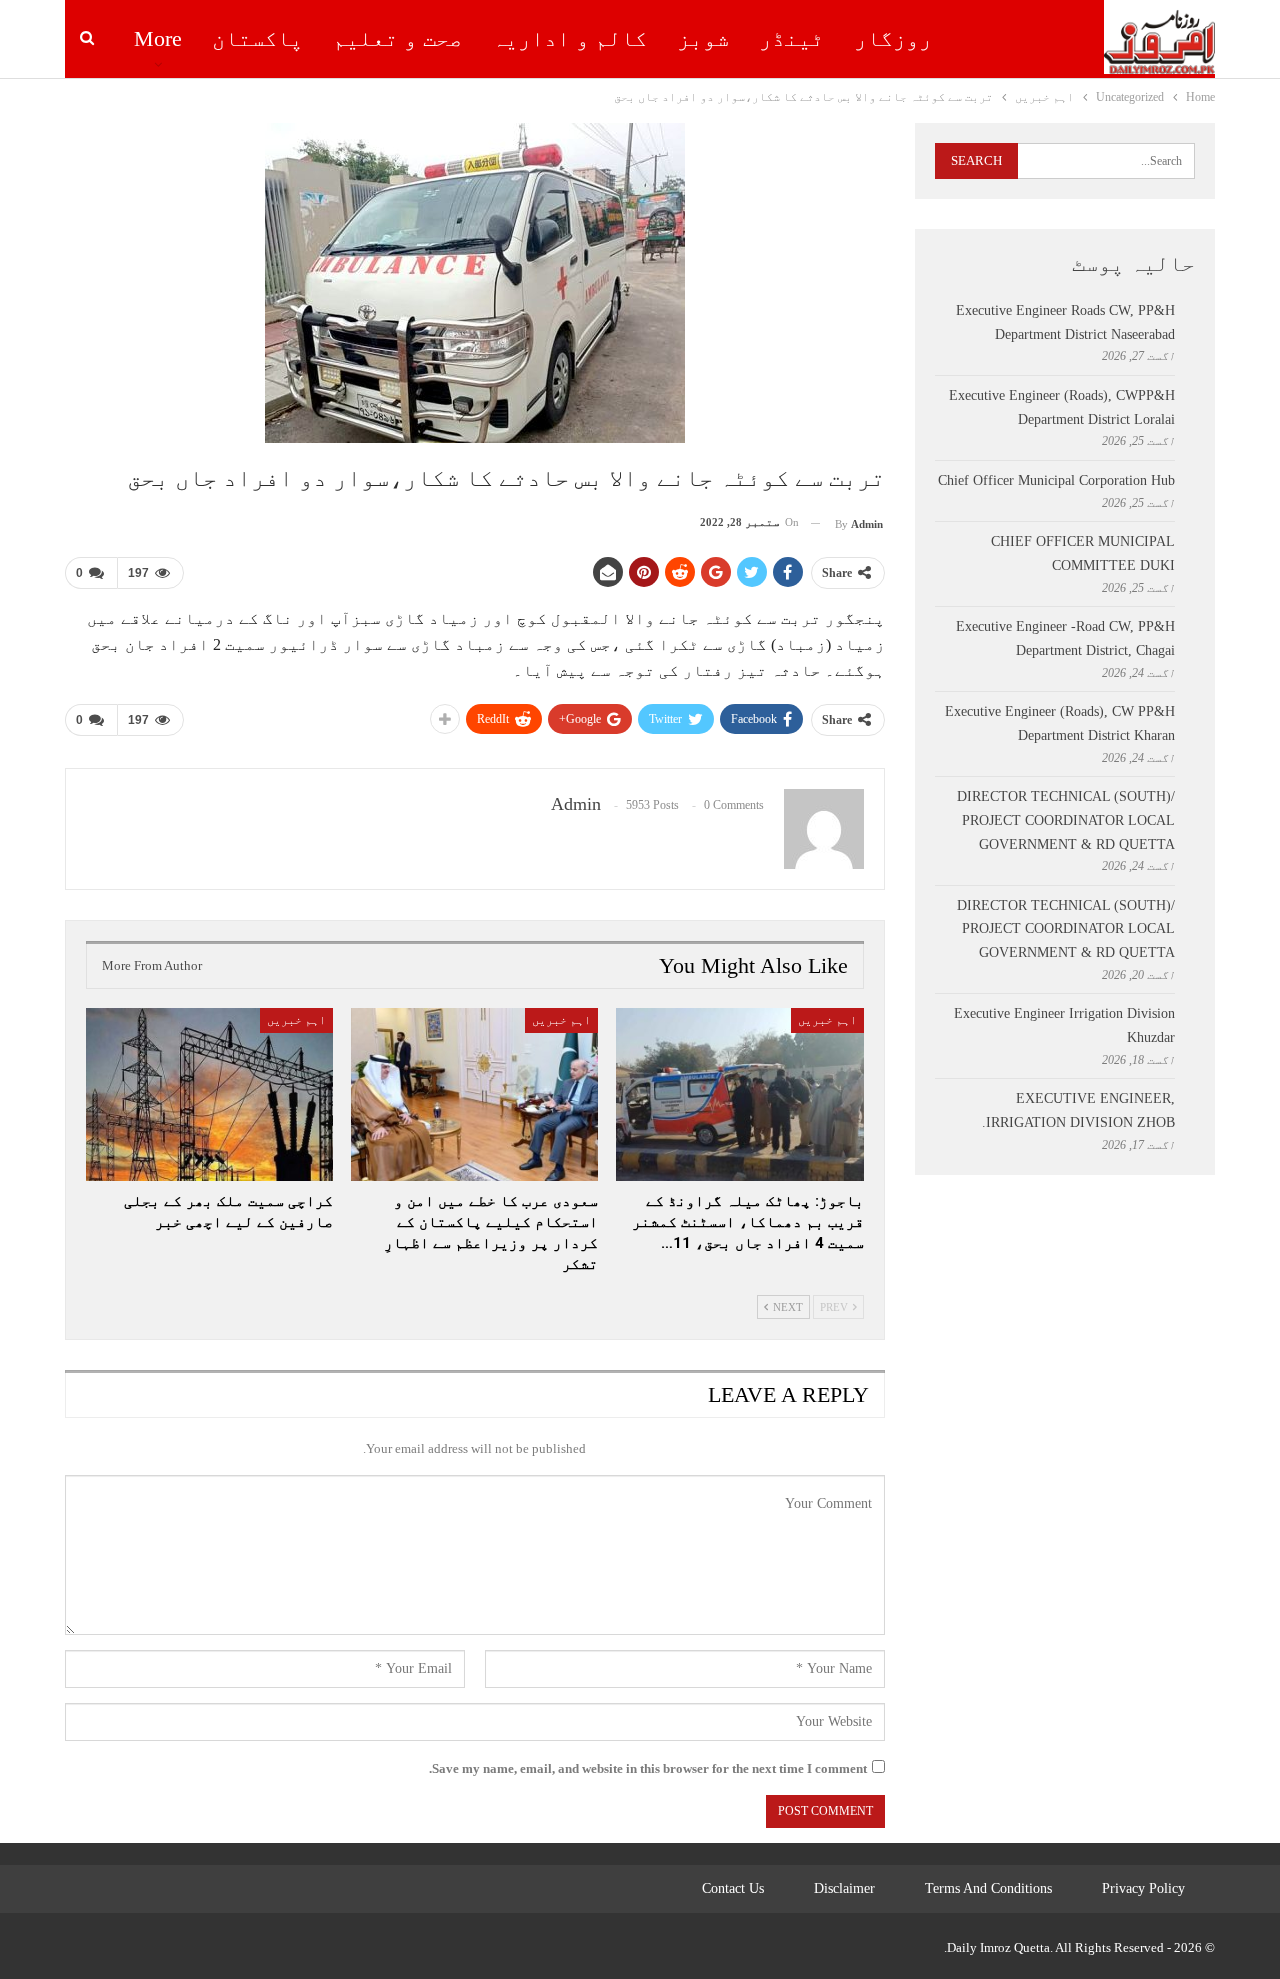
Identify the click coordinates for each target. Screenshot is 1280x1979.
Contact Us (733, 1888)
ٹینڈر (791, 38)
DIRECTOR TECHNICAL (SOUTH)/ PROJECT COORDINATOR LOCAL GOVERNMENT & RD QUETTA (1066, 820)
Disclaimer (844, 1888)
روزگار (893, 38)
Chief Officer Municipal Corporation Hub (1056, 480)
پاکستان (257, 38)
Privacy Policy (1143, 1888)
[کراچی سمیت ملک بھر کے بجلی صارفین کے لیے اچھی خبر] (209, 1094)
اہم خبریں (827, 1020)
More (158, 38)
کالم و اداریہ (569, 38)
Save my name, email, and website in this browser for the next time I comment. (648, 1768)
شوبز (703, 38)
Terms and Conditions (988, 1888)
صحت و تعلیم (397, 38)
